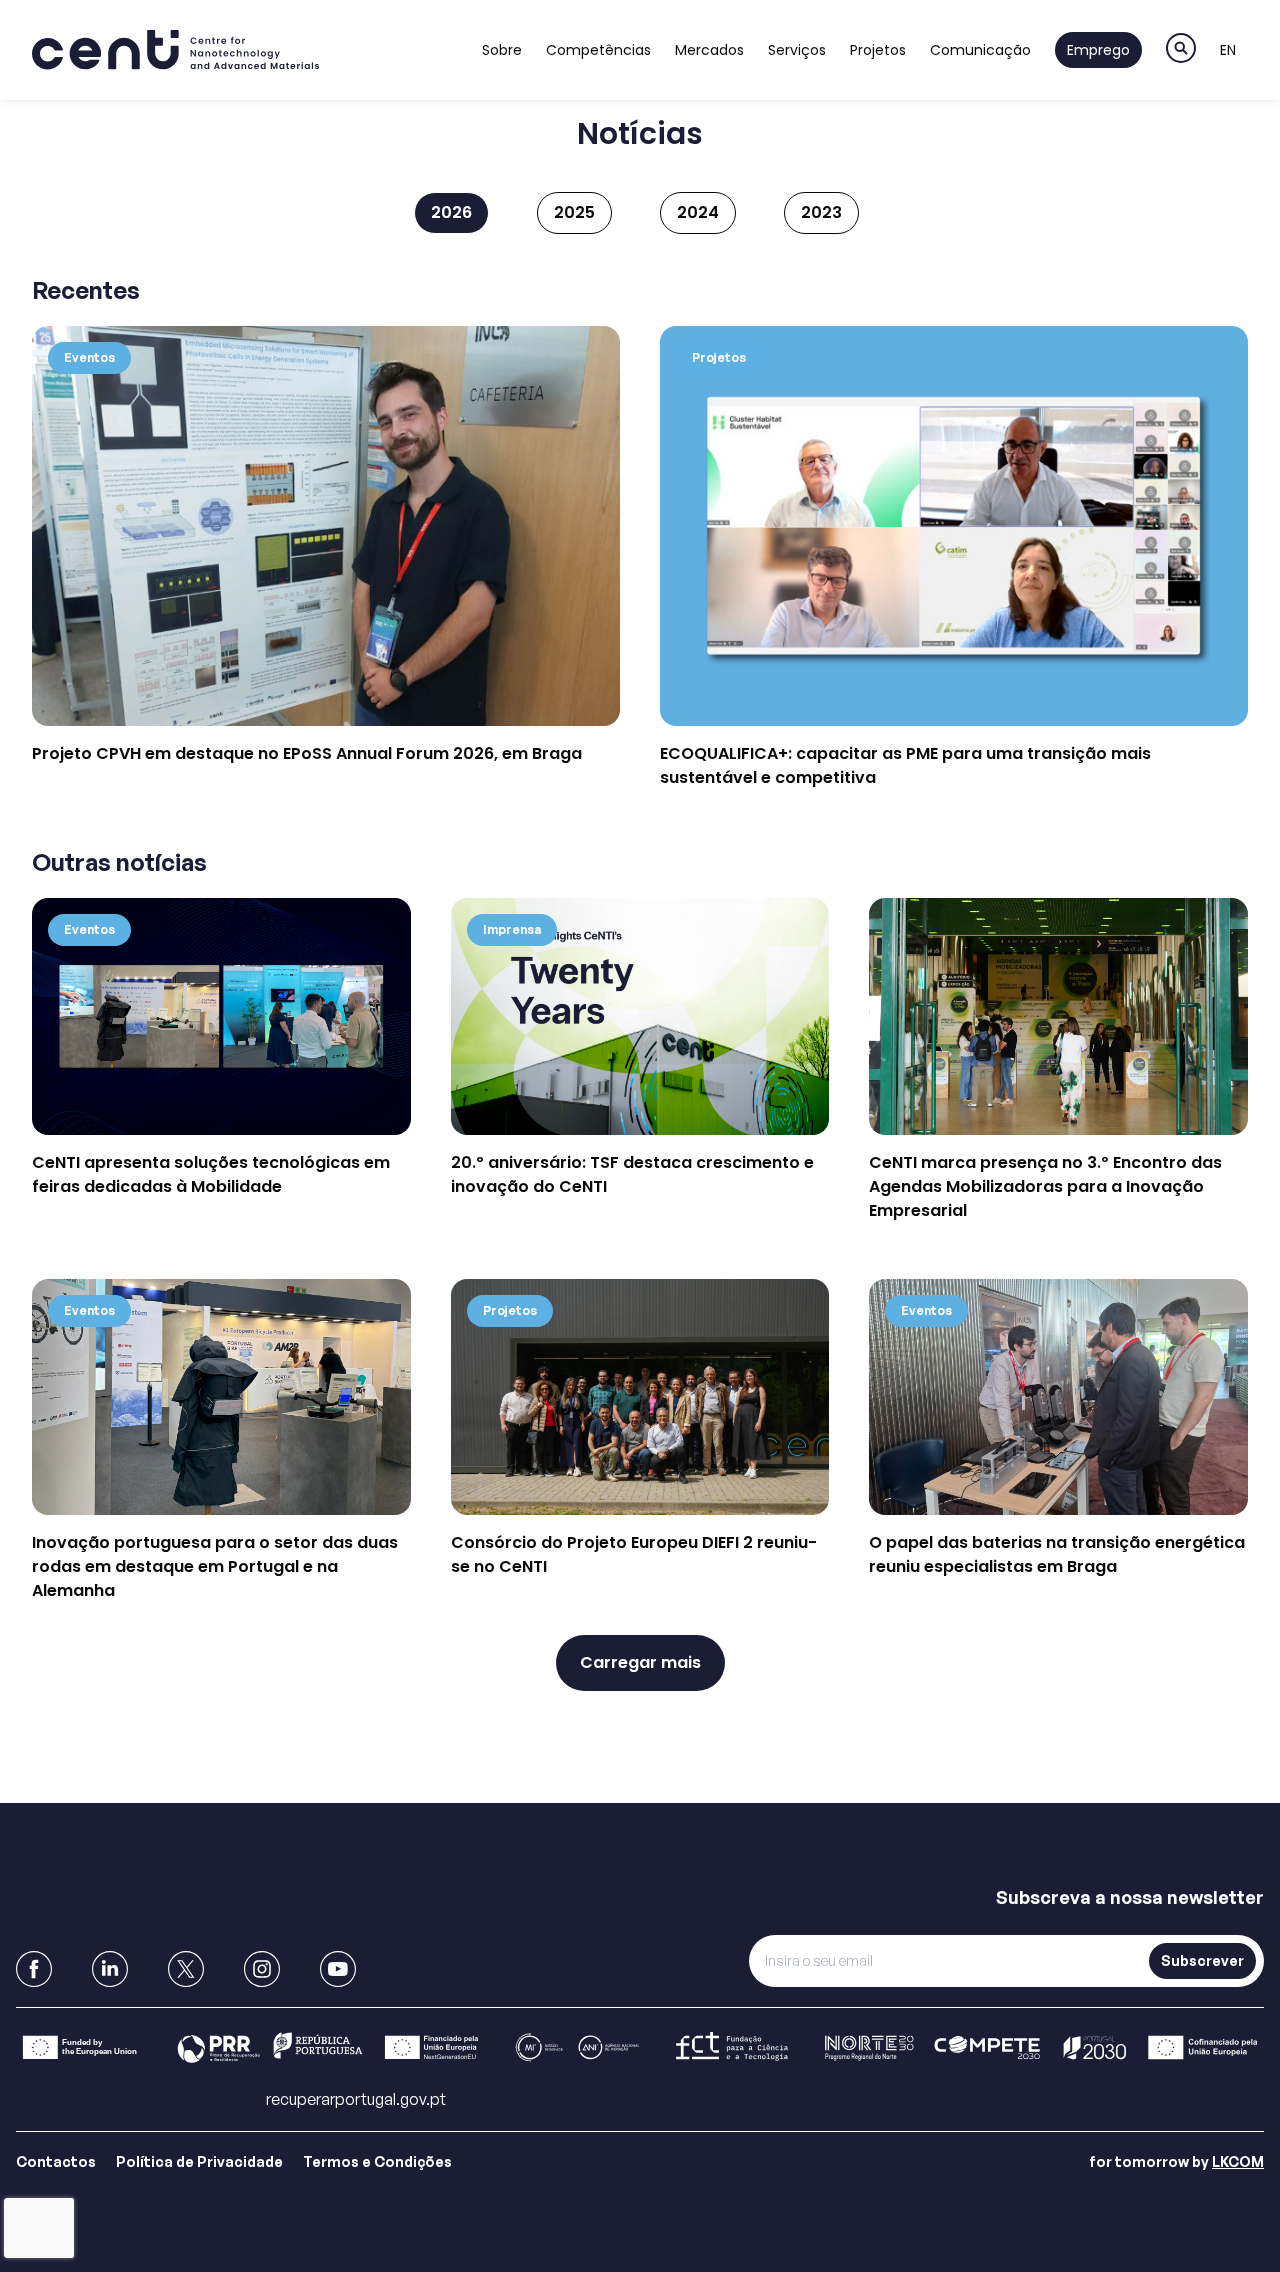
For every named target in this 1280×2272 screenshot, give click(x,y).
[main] (640, 921)
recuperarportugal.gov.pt (356, 2099)
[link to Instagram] (262, 1969)
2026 (451, 212)
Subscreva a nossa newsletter (1130, 1897)
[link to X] (186, 1969)
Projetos (878, 50)
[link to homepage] (175, 50)
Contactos (56, 2161)
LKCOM (1238, 2161)
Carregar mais (640, 1662)
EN (1228, 50)
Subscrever (1202, 1960)
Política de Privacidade (199, 2161)
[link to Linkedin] (110, 1969)
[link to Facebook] (34, 1969)
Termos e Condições (377, 2161)
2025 (574, 212)
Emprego (1098, 50)
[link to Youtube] (338, 1969)
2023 (821, 212)
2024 (698, 212)
